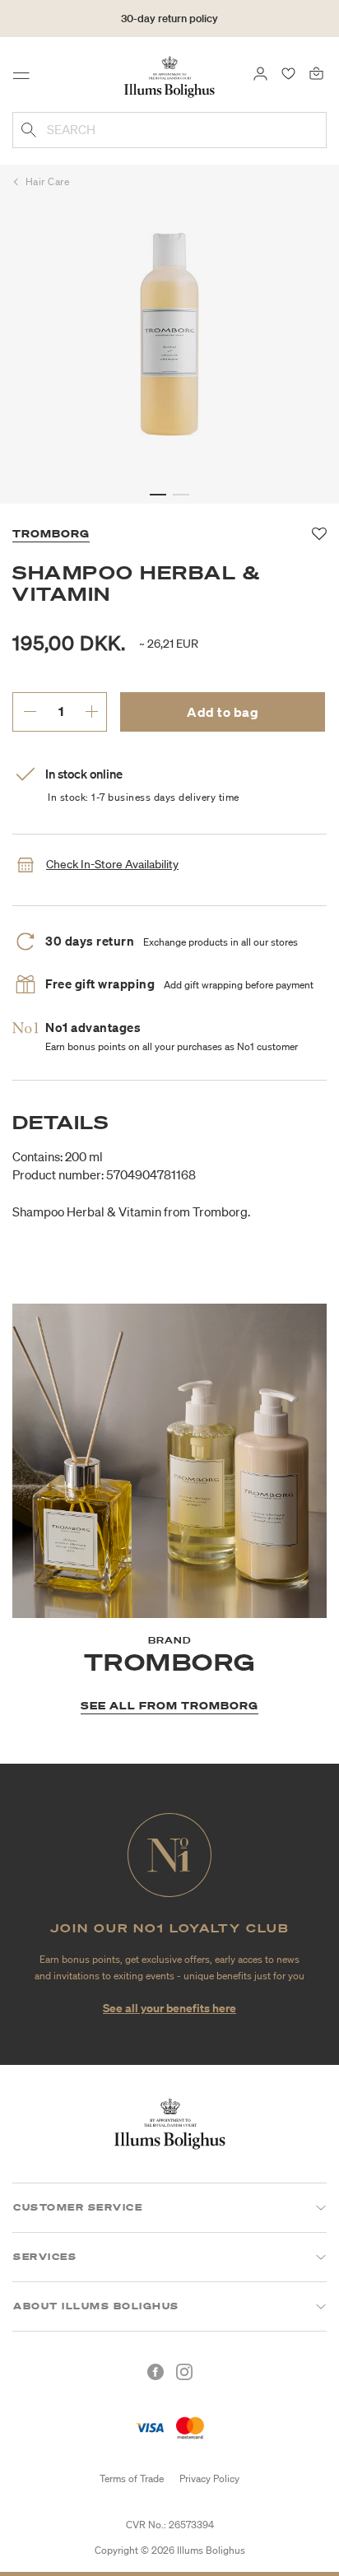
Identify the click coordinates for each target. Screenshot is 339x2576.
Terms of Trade (132, 2478)
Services (45, 2257)
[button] (158, 495)
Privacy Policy (209, 2478)
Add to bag (223, 712)
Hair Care (48, 181)
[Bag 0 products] (316, 72)
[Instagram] (184, 2372)
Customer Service (78, 2207)
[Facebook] (156, 2372)
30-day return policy (169, 19)
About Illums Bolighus (96, 2306)
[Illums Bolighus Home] (169, 76)
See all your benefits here (169, 2008)
